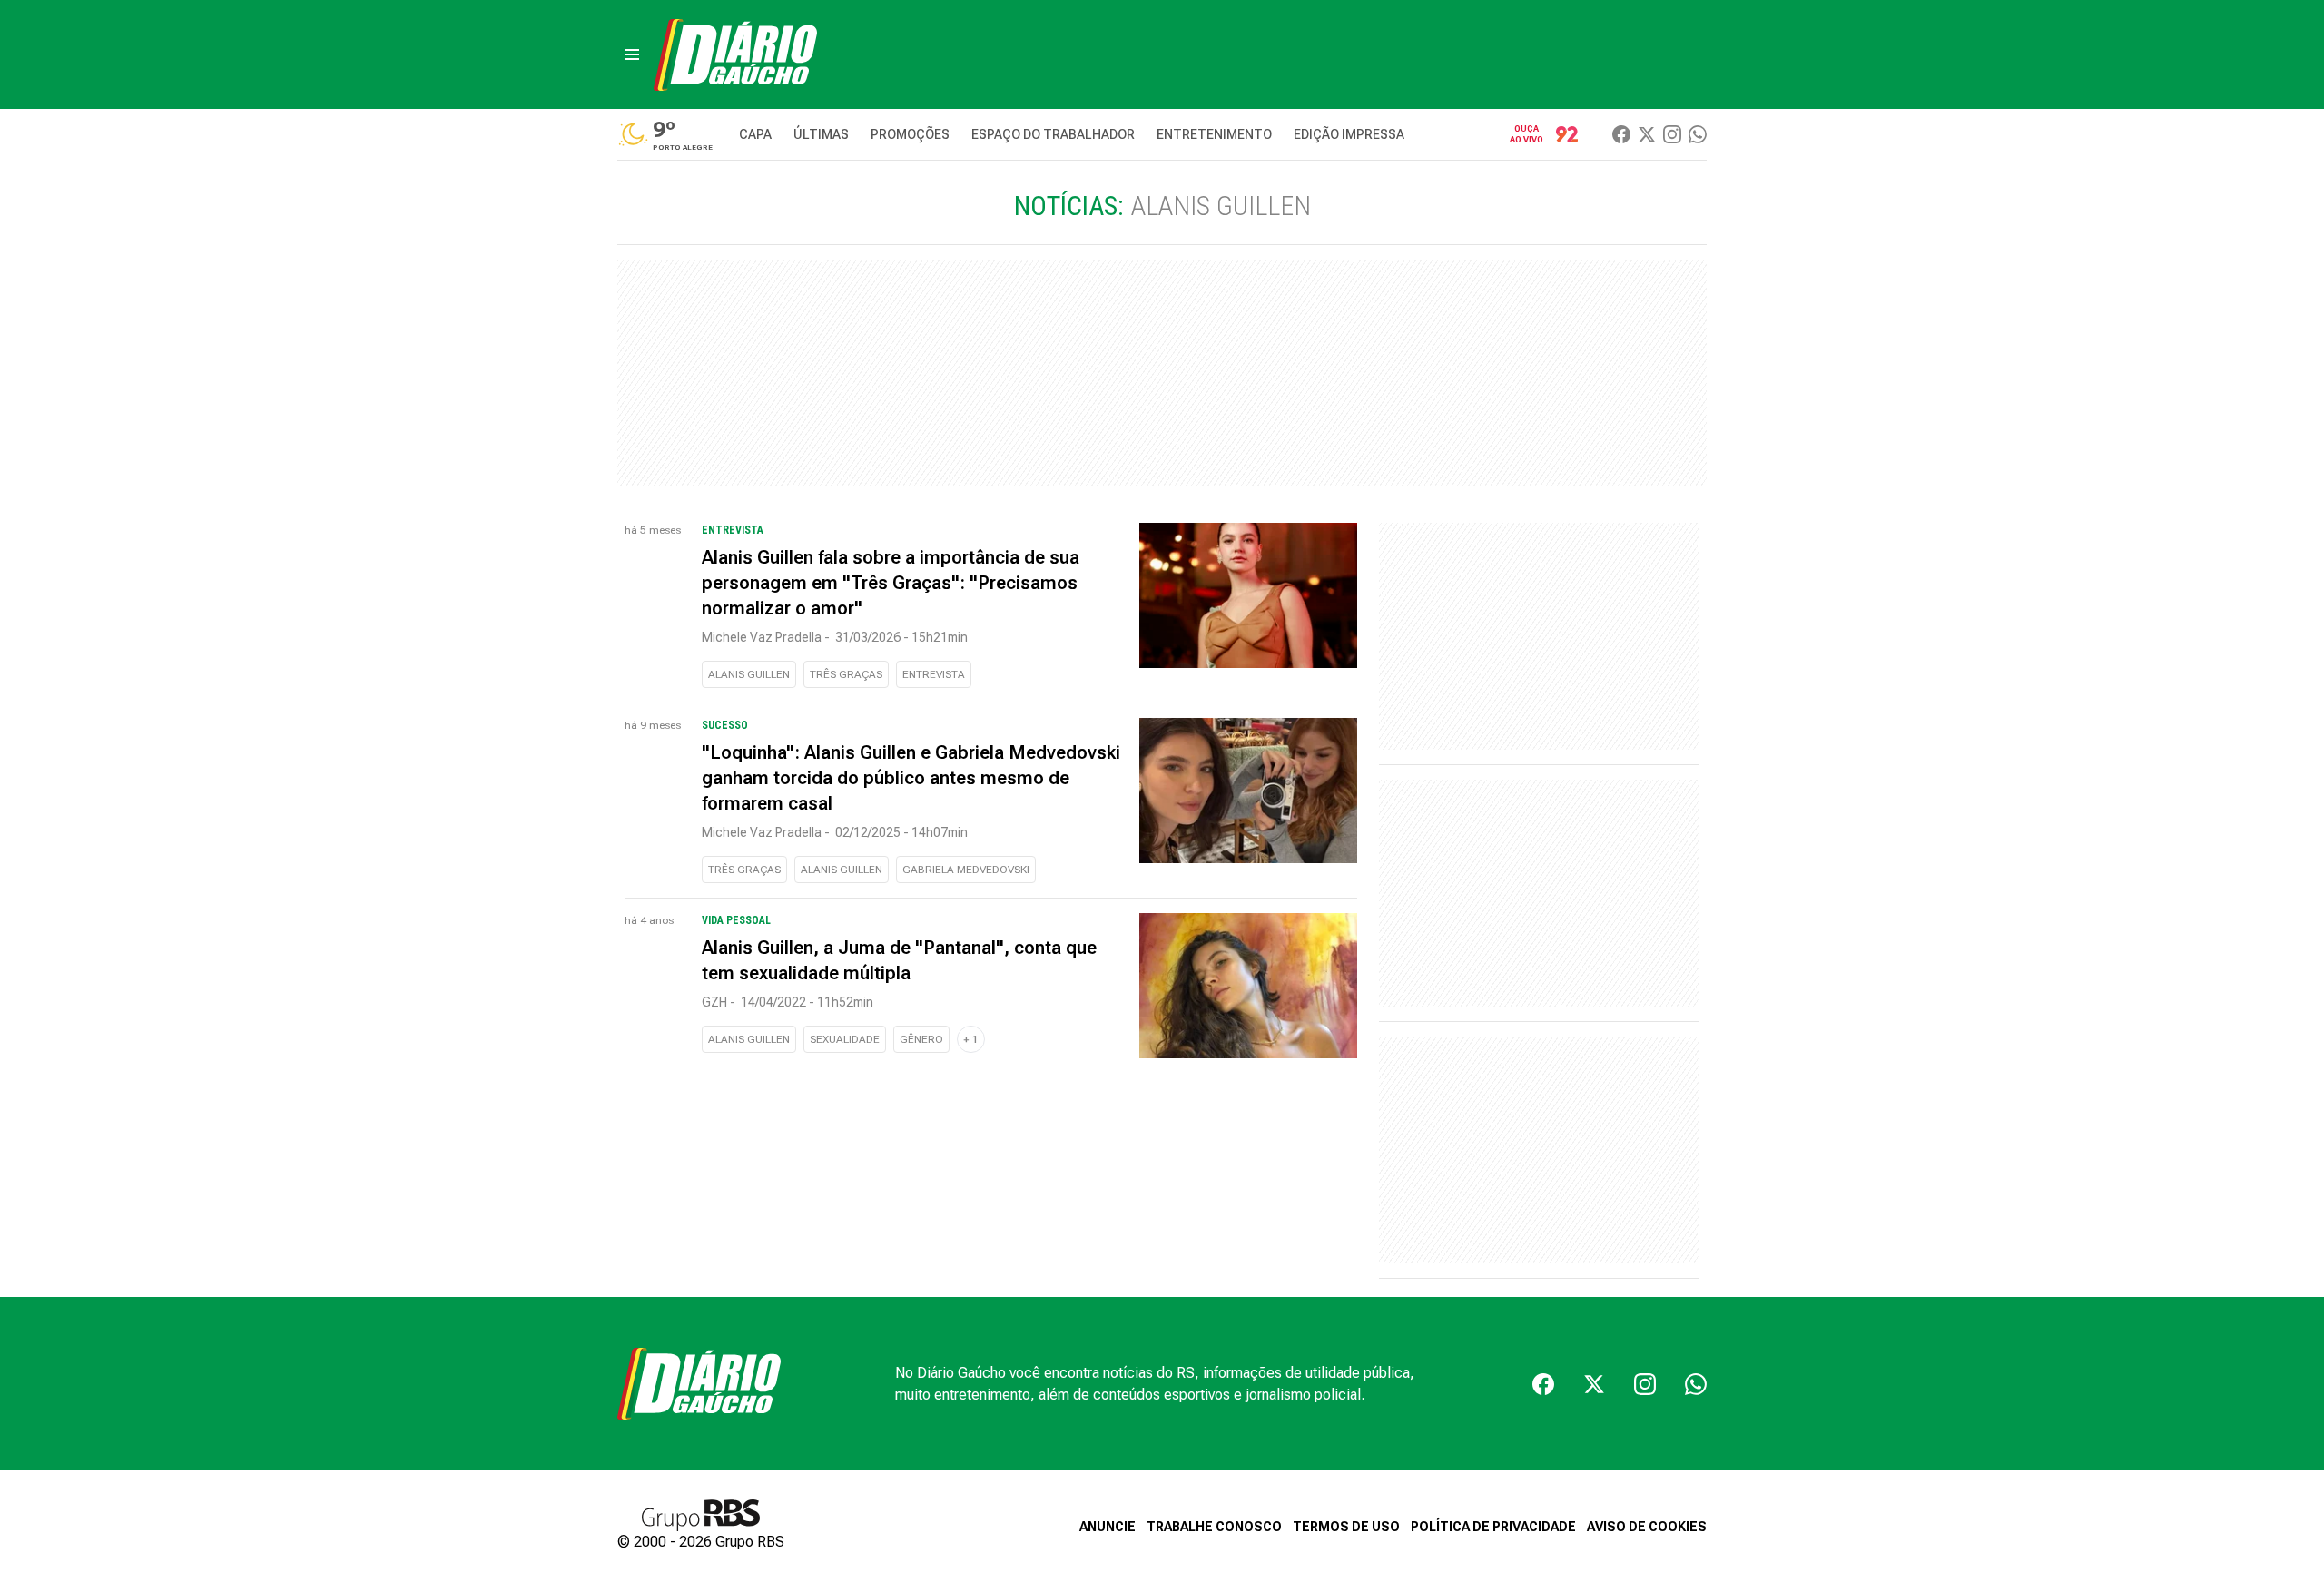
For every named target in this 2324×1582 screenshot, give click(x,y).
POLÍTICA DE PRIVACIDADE (1493, 1527)
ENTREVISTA (934, 674)
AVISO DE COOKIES (1647, 1527)
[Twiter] (1647, 134)
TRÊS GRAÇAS (846, 674)
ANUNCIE (1108, 1527)
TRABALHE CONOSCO (1214, 1527)
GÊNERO (921, 1039)
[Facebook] (1621, 134)
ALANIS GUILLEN (749, 674)
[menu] (632, 54)
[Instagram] (1672, 134)
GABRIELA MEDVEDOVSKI (966, 870)
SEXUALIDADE (845, 1039)
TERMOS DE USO (1346, 1527)
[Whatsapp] (1698, 134)
